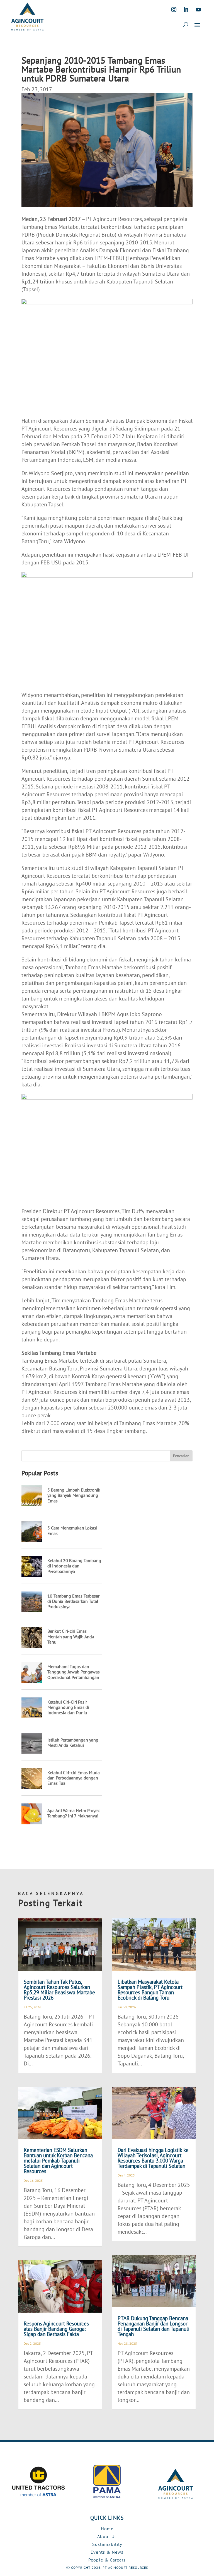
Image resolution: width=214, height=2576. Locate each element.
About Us (107, 2536)
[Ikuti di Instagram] (174, 9)
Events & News (107, 2552)
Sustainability (107, 2544)
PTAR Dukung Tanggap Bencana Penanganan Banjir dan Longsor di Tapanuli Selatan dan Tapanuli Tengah (154, 2326)
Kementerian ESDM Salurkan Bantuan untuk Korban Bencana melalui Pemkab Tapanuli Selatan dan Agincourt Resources (58, 2161)
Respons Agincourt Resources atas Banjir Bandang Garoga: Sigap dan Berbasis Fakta (56, 2329)
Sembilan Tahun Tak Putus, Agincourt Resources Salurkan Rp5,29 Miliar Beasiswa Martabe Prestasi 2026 (59, 1990)
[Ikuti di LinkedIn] (186, 9)
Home (107, 2529)
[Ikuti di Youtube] (198, 9)
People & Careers (107, 2560)
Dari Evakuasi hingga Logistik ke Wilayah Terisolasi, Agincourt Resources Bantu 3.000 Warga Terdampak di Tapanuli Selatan (153, 2158)
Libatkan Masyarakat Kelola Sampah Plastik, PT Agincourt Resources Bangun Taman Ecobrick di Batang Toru (150, 1990)
